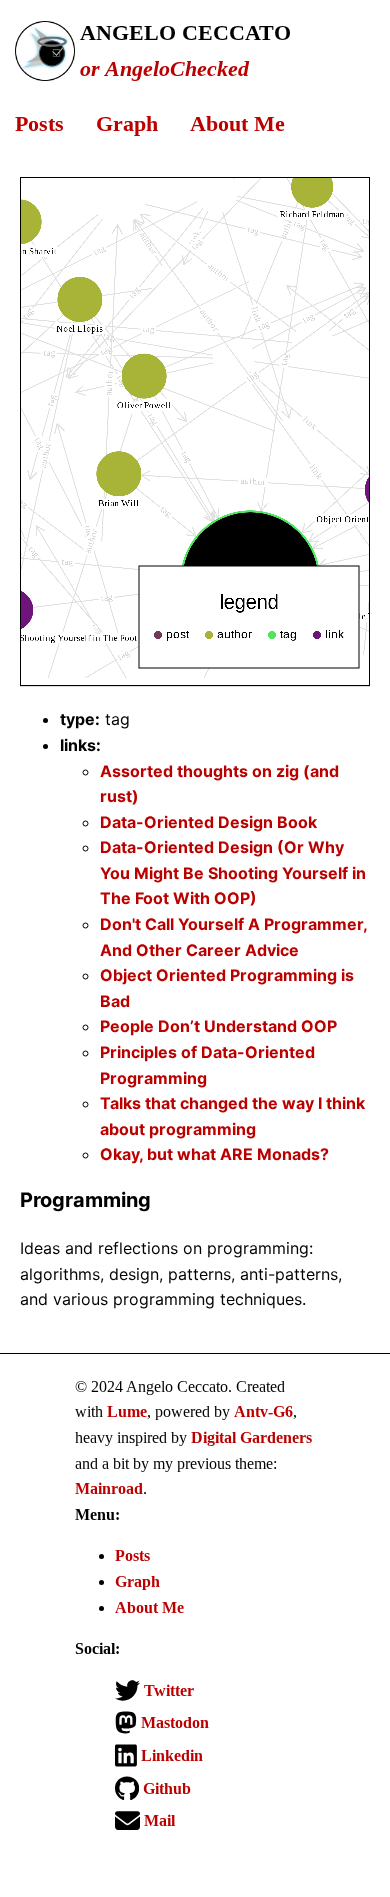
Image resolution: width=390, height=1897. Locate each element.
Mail (157, 1820)
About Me (237, 123)
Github (165, 1788)
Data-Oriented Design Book (208, 822)
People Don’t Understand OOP (218, 1026)
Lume (127, 1411)
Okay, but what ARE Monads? (214, 1154)
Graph (127, 123)
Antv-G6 (263, 1411)
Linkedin (170, 1755)
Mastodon (173, 1722)
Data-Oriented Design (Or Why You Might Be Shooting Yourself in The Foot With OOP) (233, 872)
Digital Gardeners (251, 1437)
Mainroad (109, 1488)
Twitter (167, 1690)
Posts (39, 123)
